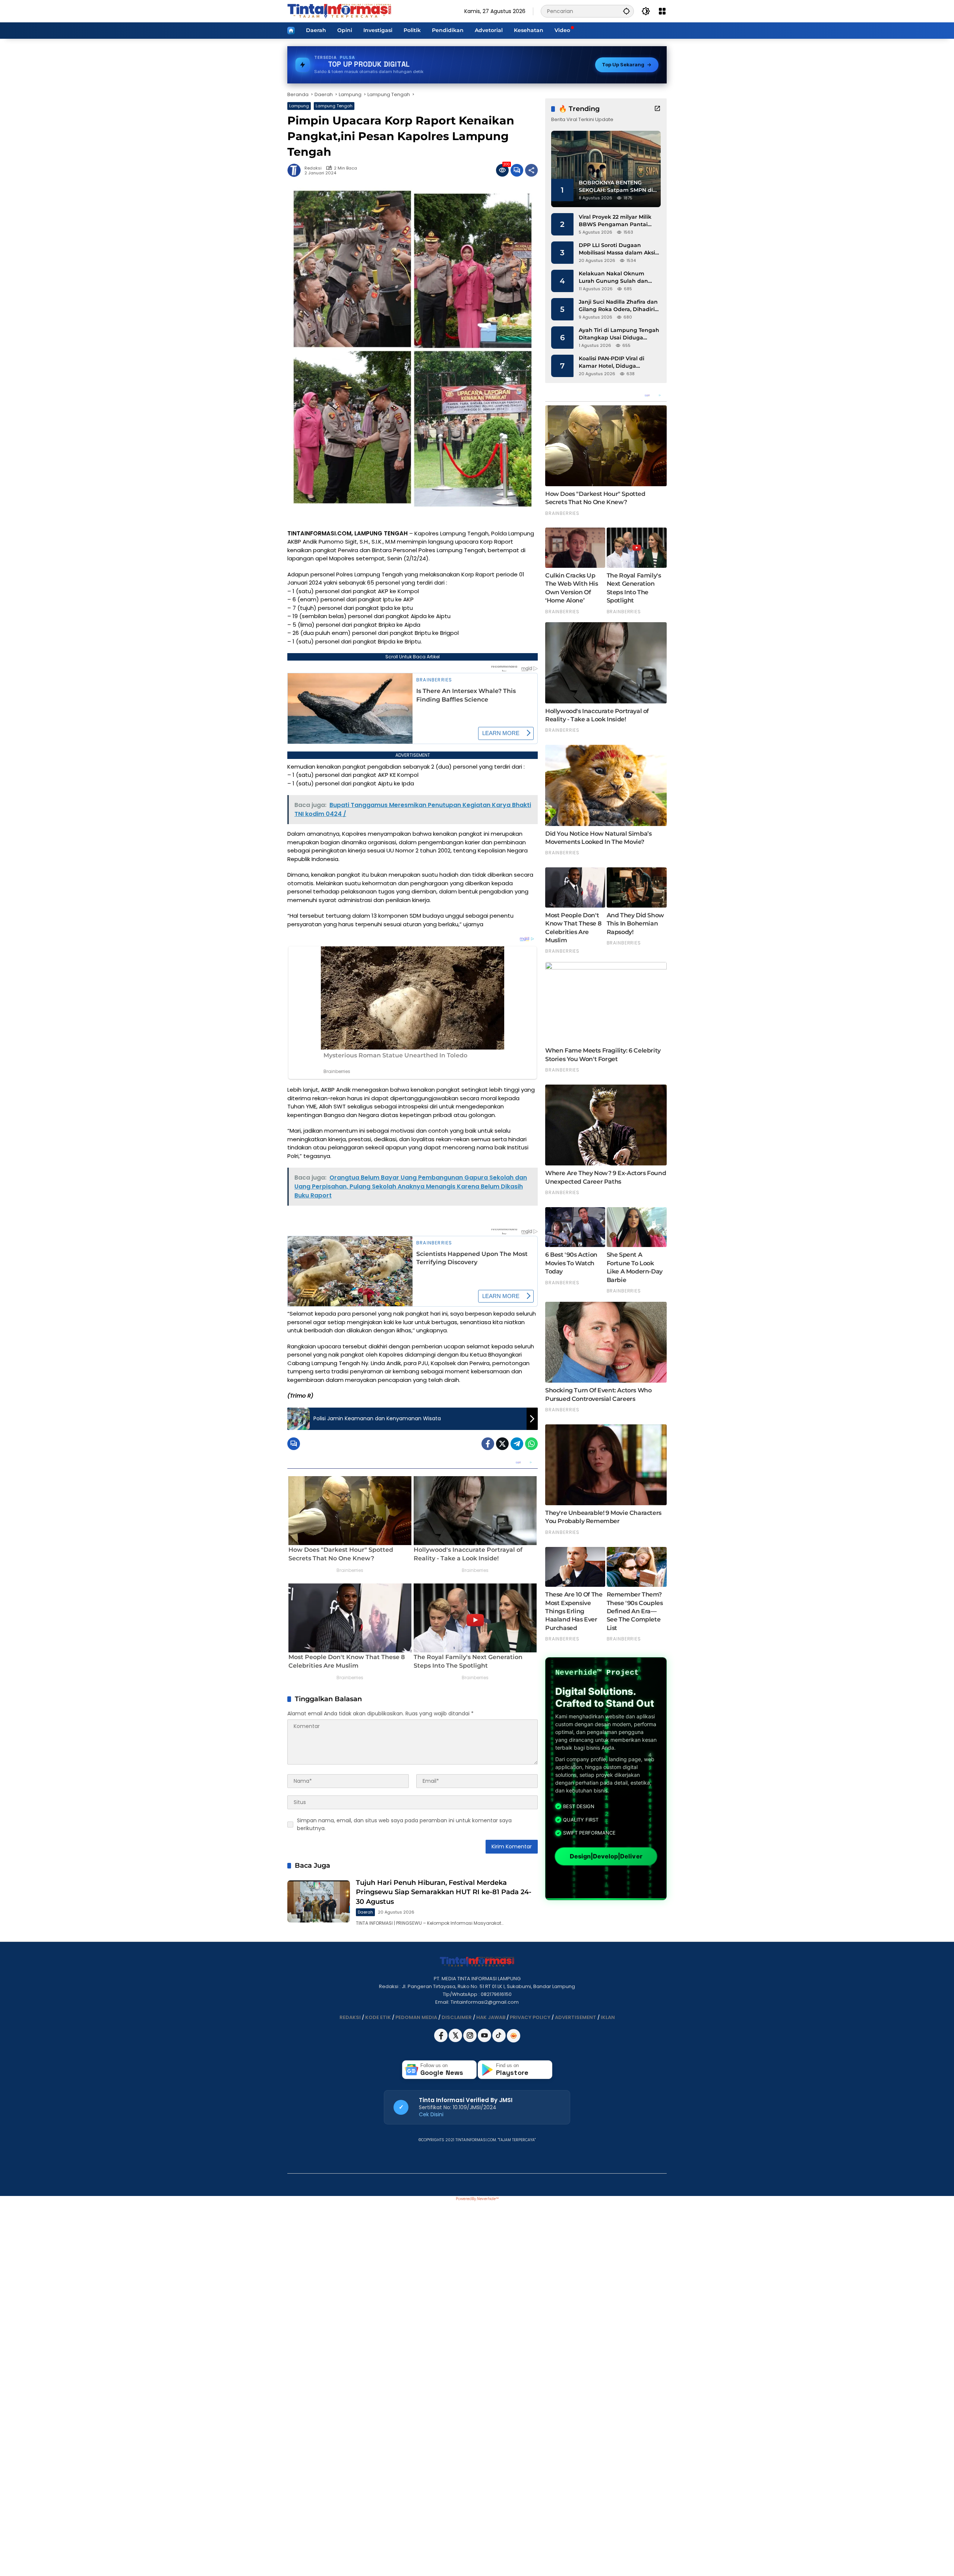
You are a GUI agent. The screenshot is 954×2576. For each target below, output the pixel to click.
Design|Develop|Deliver (606, 1856)
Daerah (365, 1912)
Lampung (299, 106)
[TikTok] (500, 2040)
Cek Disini (431, 2114)
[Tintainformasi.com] (339, 11)
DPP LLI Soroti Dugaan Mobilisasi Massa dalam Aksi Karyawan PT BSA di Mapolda (619, 249)
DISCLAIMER (457, 2017)
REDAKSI (350, 2017)
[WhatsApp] (531, 1444)
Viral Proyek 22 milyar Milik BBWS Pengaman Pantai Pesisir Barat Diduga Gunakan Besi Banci (615, 221)
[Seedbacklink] (514, 2036)
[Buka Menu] (662, 11)
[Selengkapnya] (657, 108)
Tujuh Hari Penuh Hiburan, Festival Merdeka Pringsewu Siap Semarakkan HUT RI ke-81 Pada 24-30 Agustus (444, 1892)
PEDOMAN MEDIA (416, 2017)
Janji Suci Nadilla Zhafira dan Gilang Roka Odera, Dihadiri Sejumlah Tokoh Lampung (618, 306)
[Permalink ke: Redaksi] (296, 170)
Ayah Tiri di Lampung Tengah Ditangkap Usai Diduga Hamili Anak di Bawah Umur (619, 334)
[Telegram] (517, 1444)
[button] (626, 11)
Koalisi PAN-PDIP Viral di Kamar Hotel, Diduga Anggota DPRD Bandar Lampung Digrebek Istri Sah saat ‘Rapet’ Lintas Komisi (617, 362)
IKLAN (608, 2017)
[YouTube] (485, 2040)
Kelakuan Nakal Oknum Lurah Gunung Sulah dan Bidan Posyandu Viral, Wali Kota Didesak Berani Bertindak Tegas (615, 277)
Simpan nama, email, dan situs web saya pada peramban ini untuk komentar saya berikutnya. (404, 1824)
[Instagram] (470, 2040)
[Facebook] (488, 1444)
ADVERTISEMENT (576, 2017)
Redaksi (313, 168)
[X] (456, 2040)
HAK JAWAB (491, 2017)
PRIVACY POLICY (530, 2017)
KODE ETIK (378, 2017)
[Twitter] (502, 1444)
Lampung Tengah (334, 106)
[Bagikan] (531, 170)
